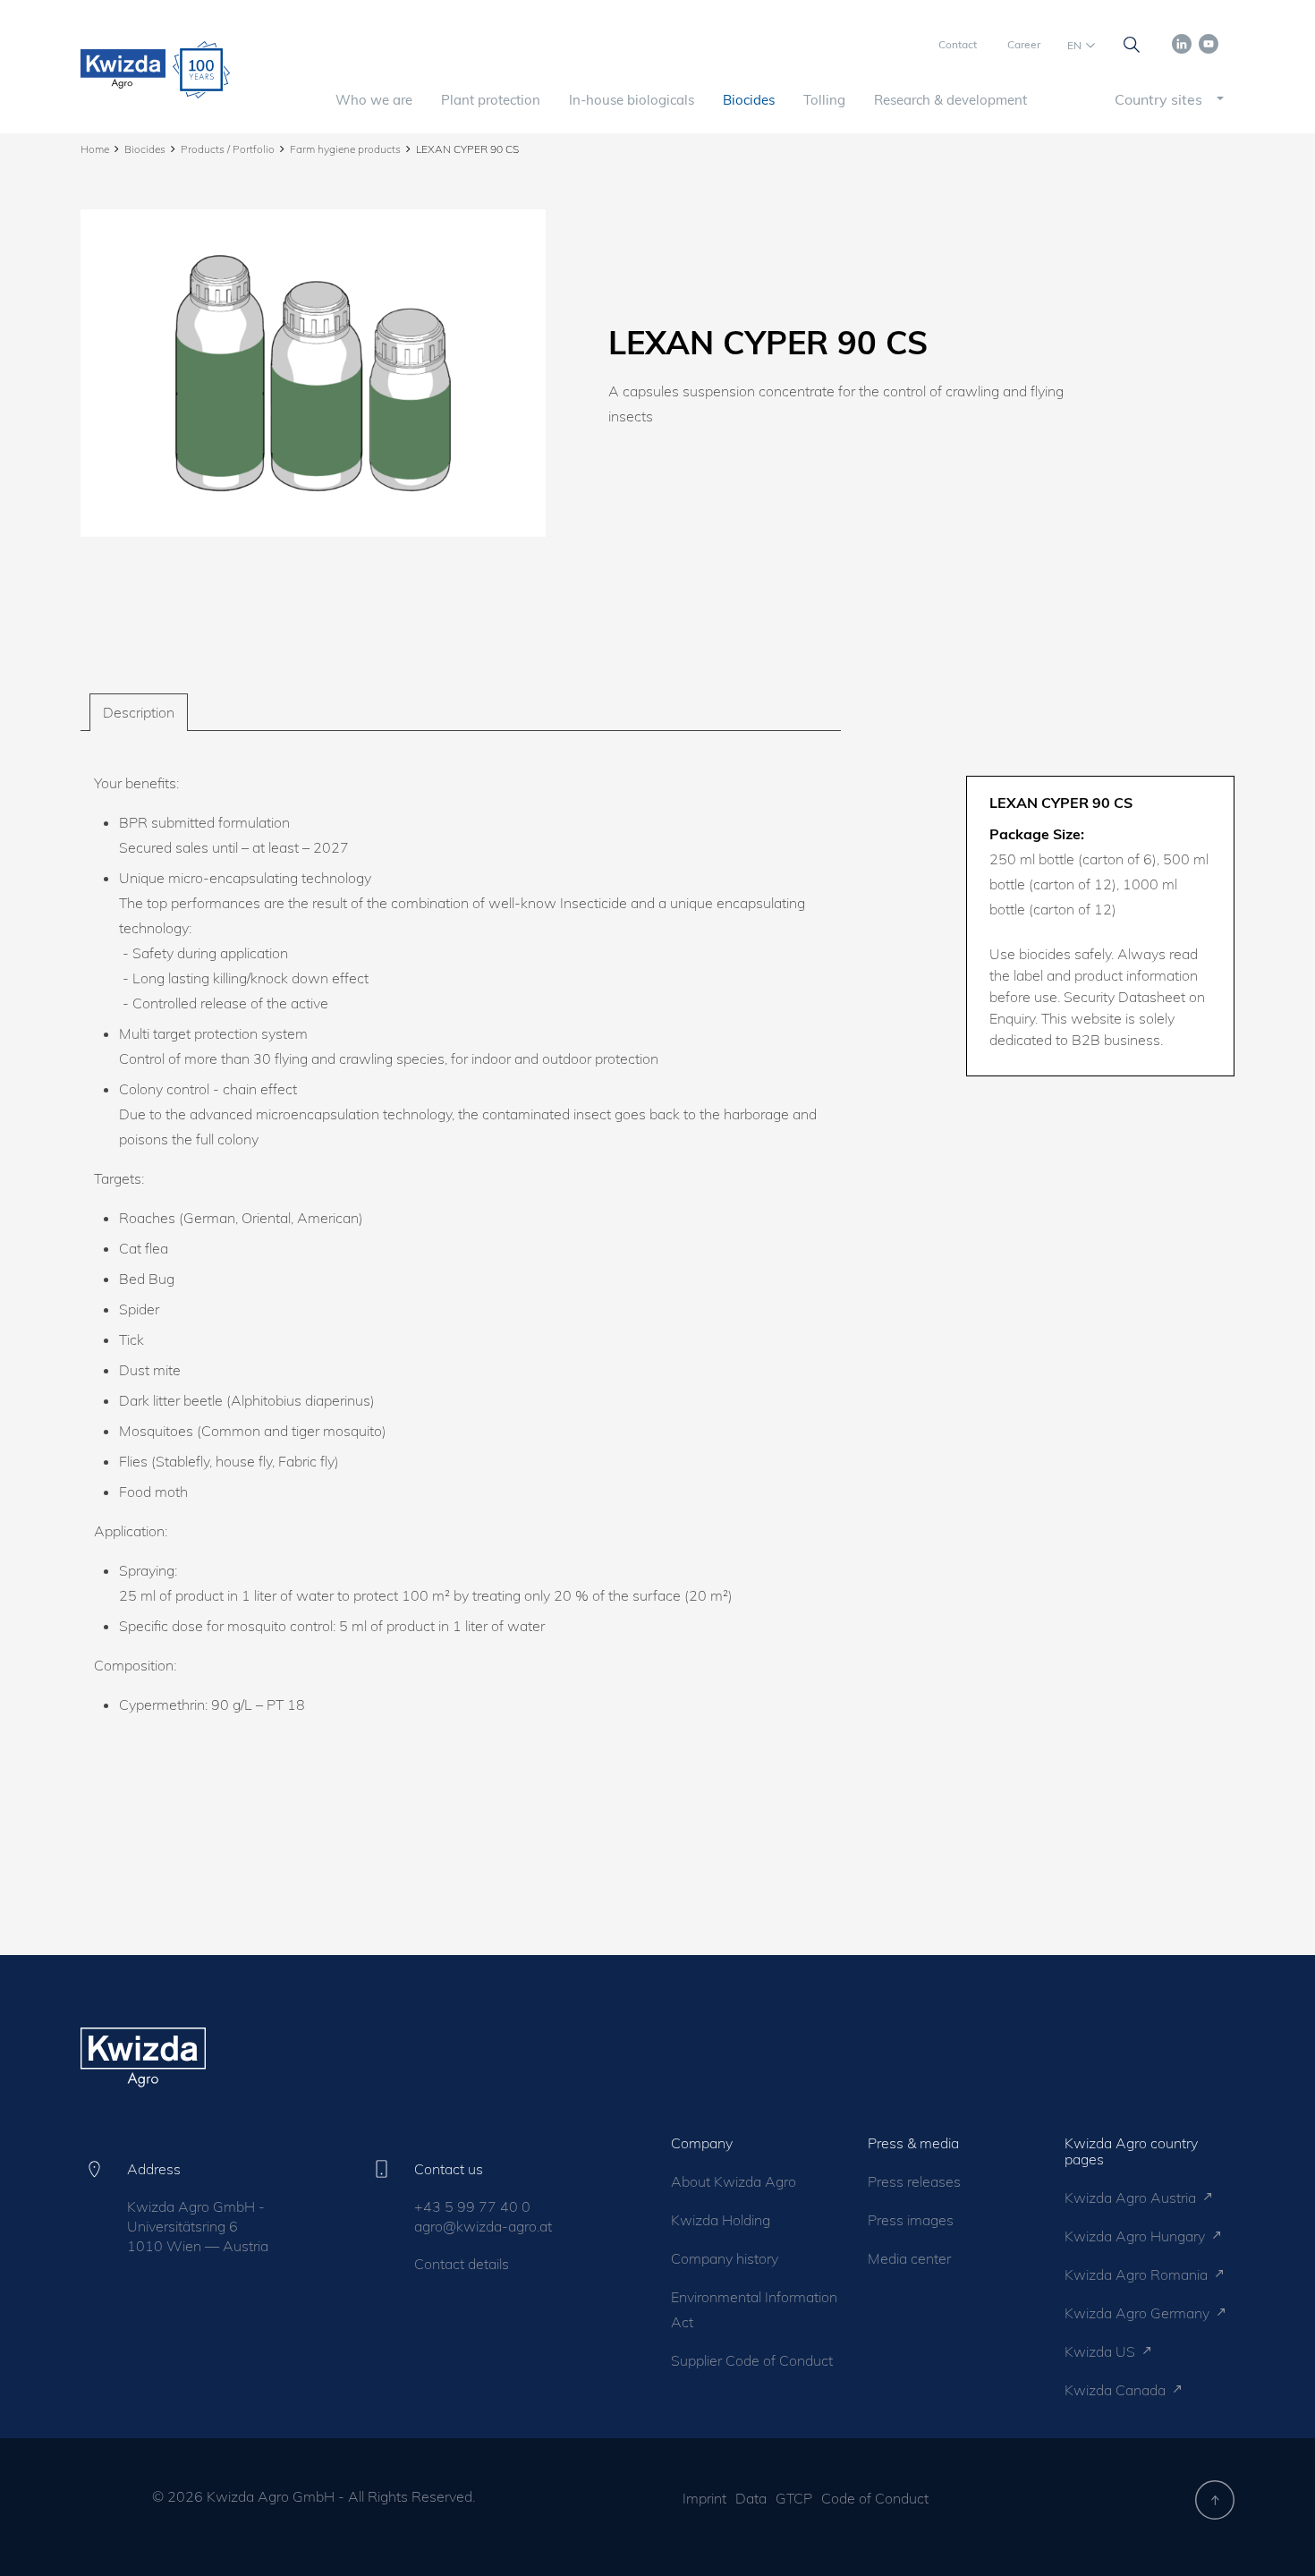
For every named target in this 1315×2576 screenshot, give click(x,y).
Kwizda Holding (721, 2220)
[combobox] (1154, 99)
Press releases (914, 2181)
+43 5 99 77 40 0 (472, 2206)
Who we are (374, 100)
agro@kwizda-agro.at (483, 2226)
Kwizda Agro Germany (1139, 2313)
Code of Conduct (875, 2498)
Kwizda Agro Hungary (1137, 2236)
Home (95, 149)
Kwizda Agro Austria (1132, 2198)
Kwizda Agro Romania (1138, 2274)
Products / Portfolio (228, 149)
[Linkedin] (1182, 42)
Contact (958, 44)
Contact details (462, 2264)
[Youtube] (1209, 42)
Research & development (950, 100)
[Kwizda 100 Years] (201, 70)
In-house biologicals (632, 100)
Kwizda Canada (1117, 2390)
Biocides (749, 100)
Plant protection (491, 100)
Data (751, 2498)
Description (139, 712)
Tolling (824, 100)
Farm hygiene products (345, 149)
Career (1024, 44)
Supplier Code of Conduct (752, 2360)
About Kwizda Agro (734, 2181)
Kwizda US (1102, 2351)
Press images (911, 2220)
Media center (909, 2258)
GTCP (794, 2498)
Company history (725, 2258)
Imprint (704, 2498)
